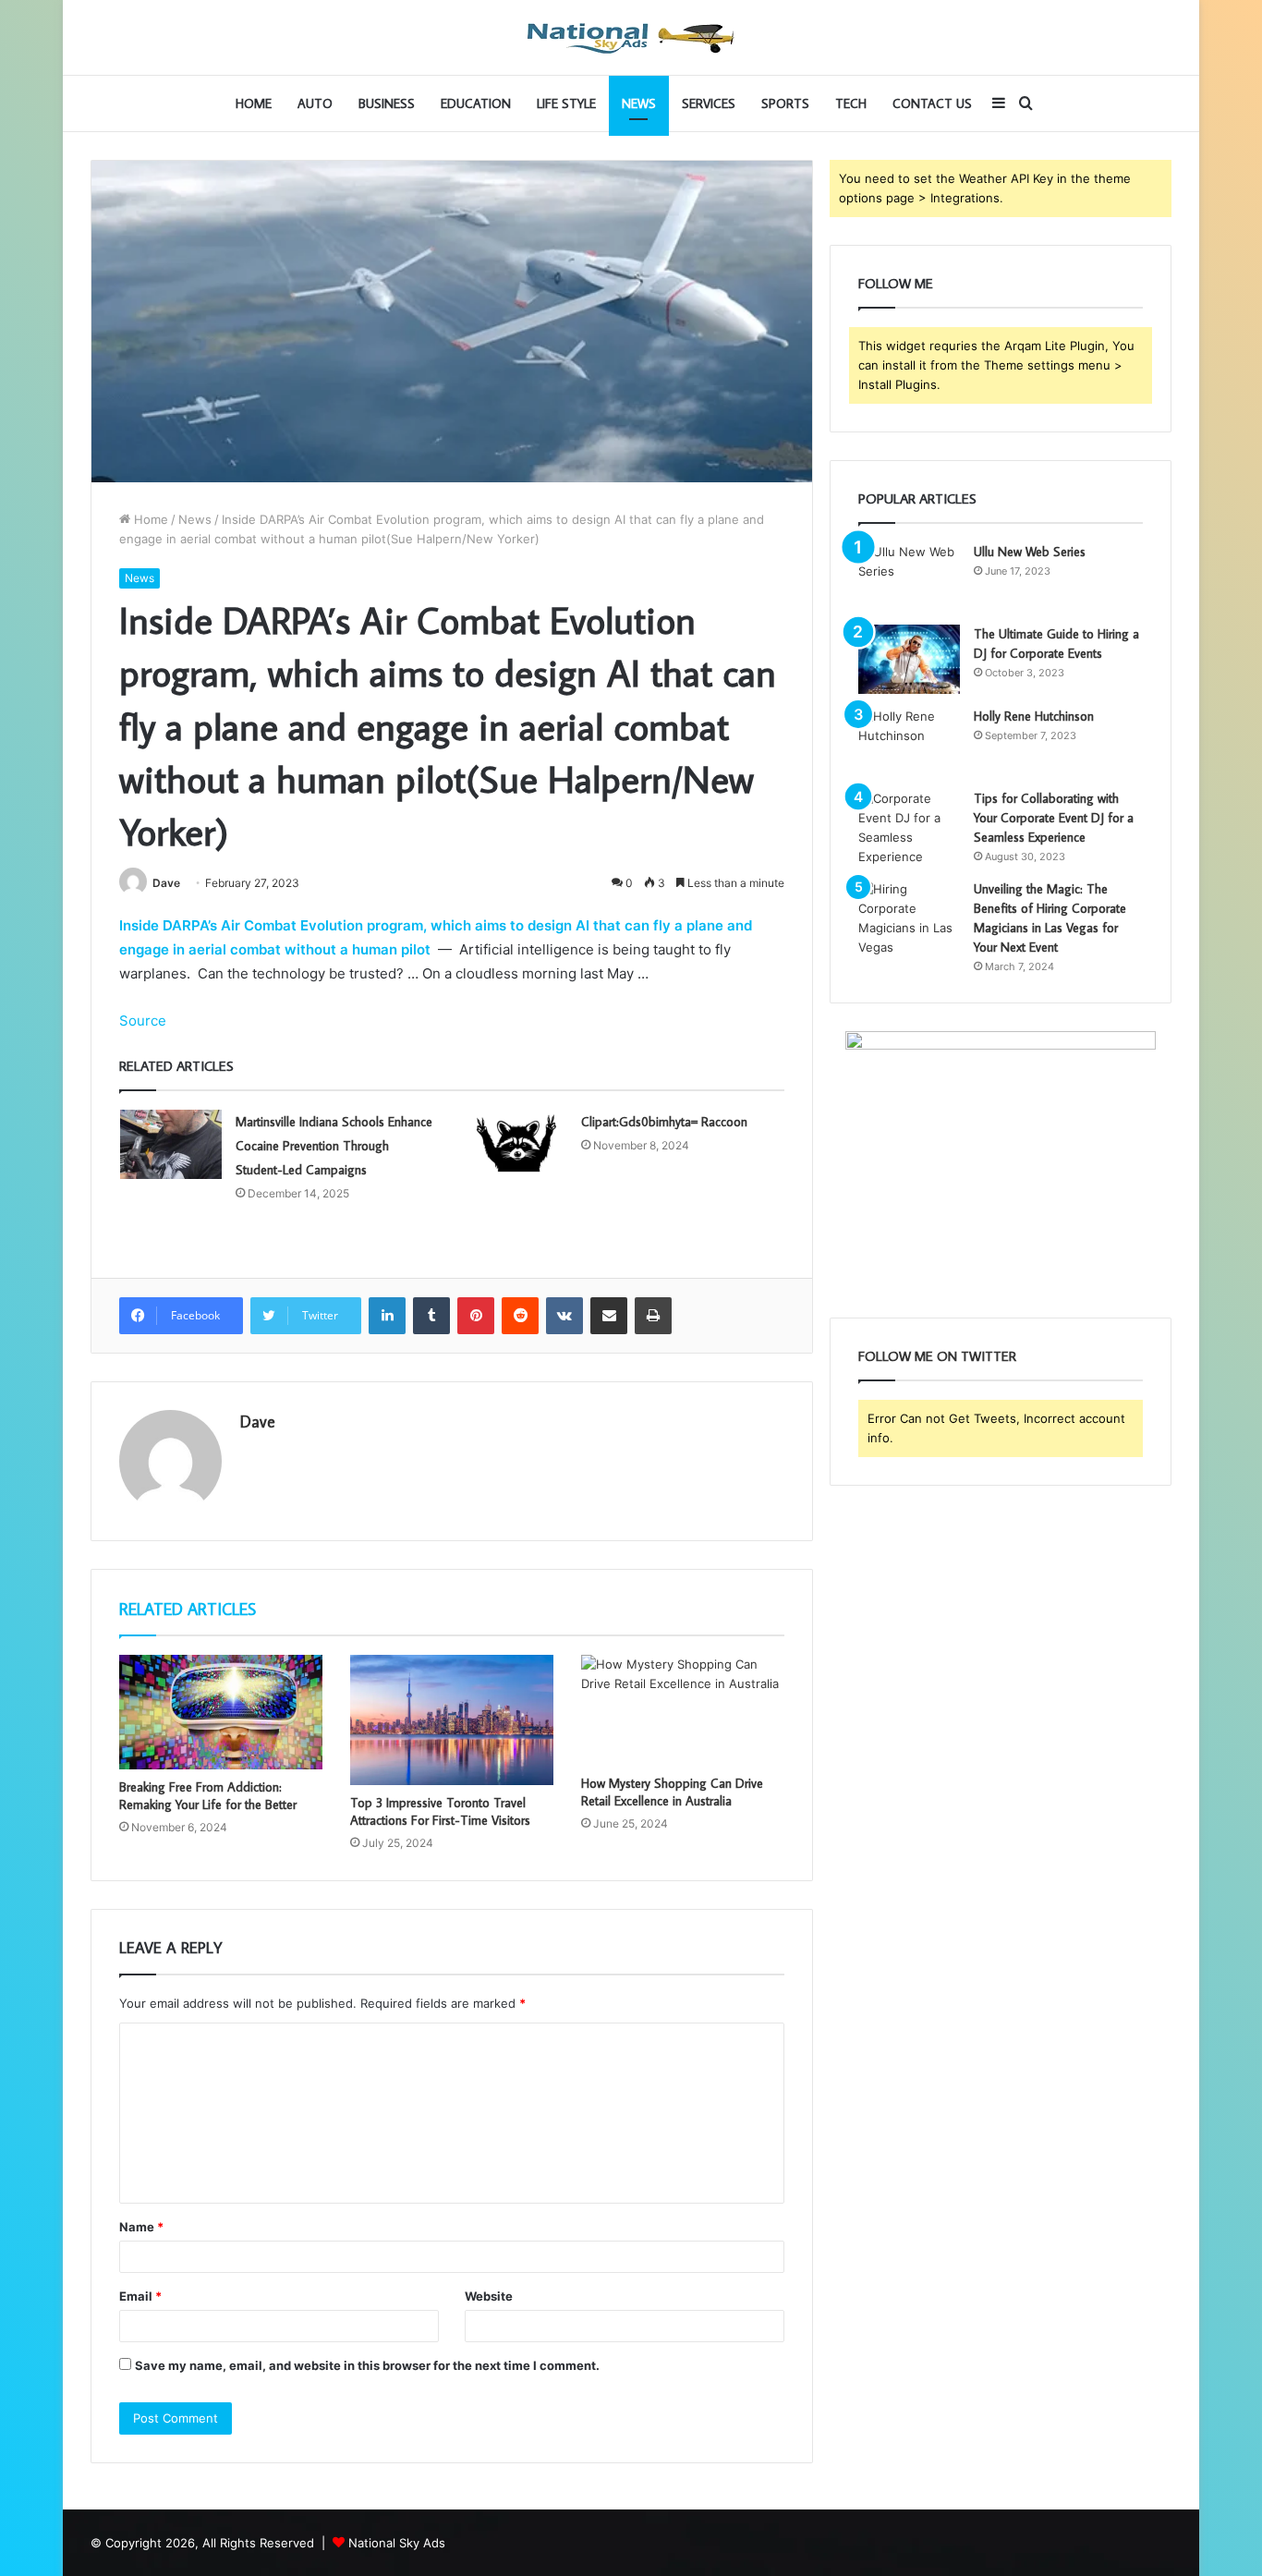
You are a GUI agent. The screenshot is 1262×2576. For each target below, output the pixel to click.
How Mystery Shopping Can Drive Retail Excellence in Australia (672, 1792)
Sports (785, 103)
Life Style (566, 103)
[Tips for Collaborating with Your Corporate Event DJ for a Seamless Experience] (909, 828)
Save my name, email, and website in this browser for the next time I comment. (367, 2365)
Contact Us (932, 103)
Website (489, 2296)
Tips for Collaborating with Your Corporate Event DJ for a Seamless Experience (1054, 818)
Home (254, 103)
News (639, 103)
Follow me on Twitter (937, 1356)
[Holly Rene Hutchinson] (909, 741)
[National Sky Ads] (631, 37)
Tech (851, 103)
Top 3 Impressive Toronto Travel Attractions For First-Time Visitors (440, 1811)
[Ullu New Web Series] (909, 577)
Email (140, 2296)
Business (387, 103)
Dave (166, 883)
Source (143, 1021)
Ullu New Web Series (1030, 552)
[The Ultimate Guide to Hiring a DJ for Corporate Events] (909, 659)
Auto (315, 103)
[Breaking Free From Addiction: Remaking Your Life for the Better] (221, 1712)
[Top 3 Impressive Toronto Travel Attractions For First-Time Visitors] (452, 1720)
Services (709, 103)
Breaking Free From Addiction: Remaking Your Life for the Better (208, 1796)
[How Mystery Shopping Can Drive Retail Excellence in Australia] (683, 1710)
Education (476, 103)
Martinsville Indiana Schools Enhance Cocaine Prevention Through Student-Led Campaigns (334, 1146)
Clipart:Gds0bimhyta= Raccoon (664, 1122)
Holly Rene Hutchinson (1034, 716)
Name (141, 2227)
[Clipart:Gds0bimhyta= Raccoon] (516, 1144)
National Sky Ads (397, 2543)
